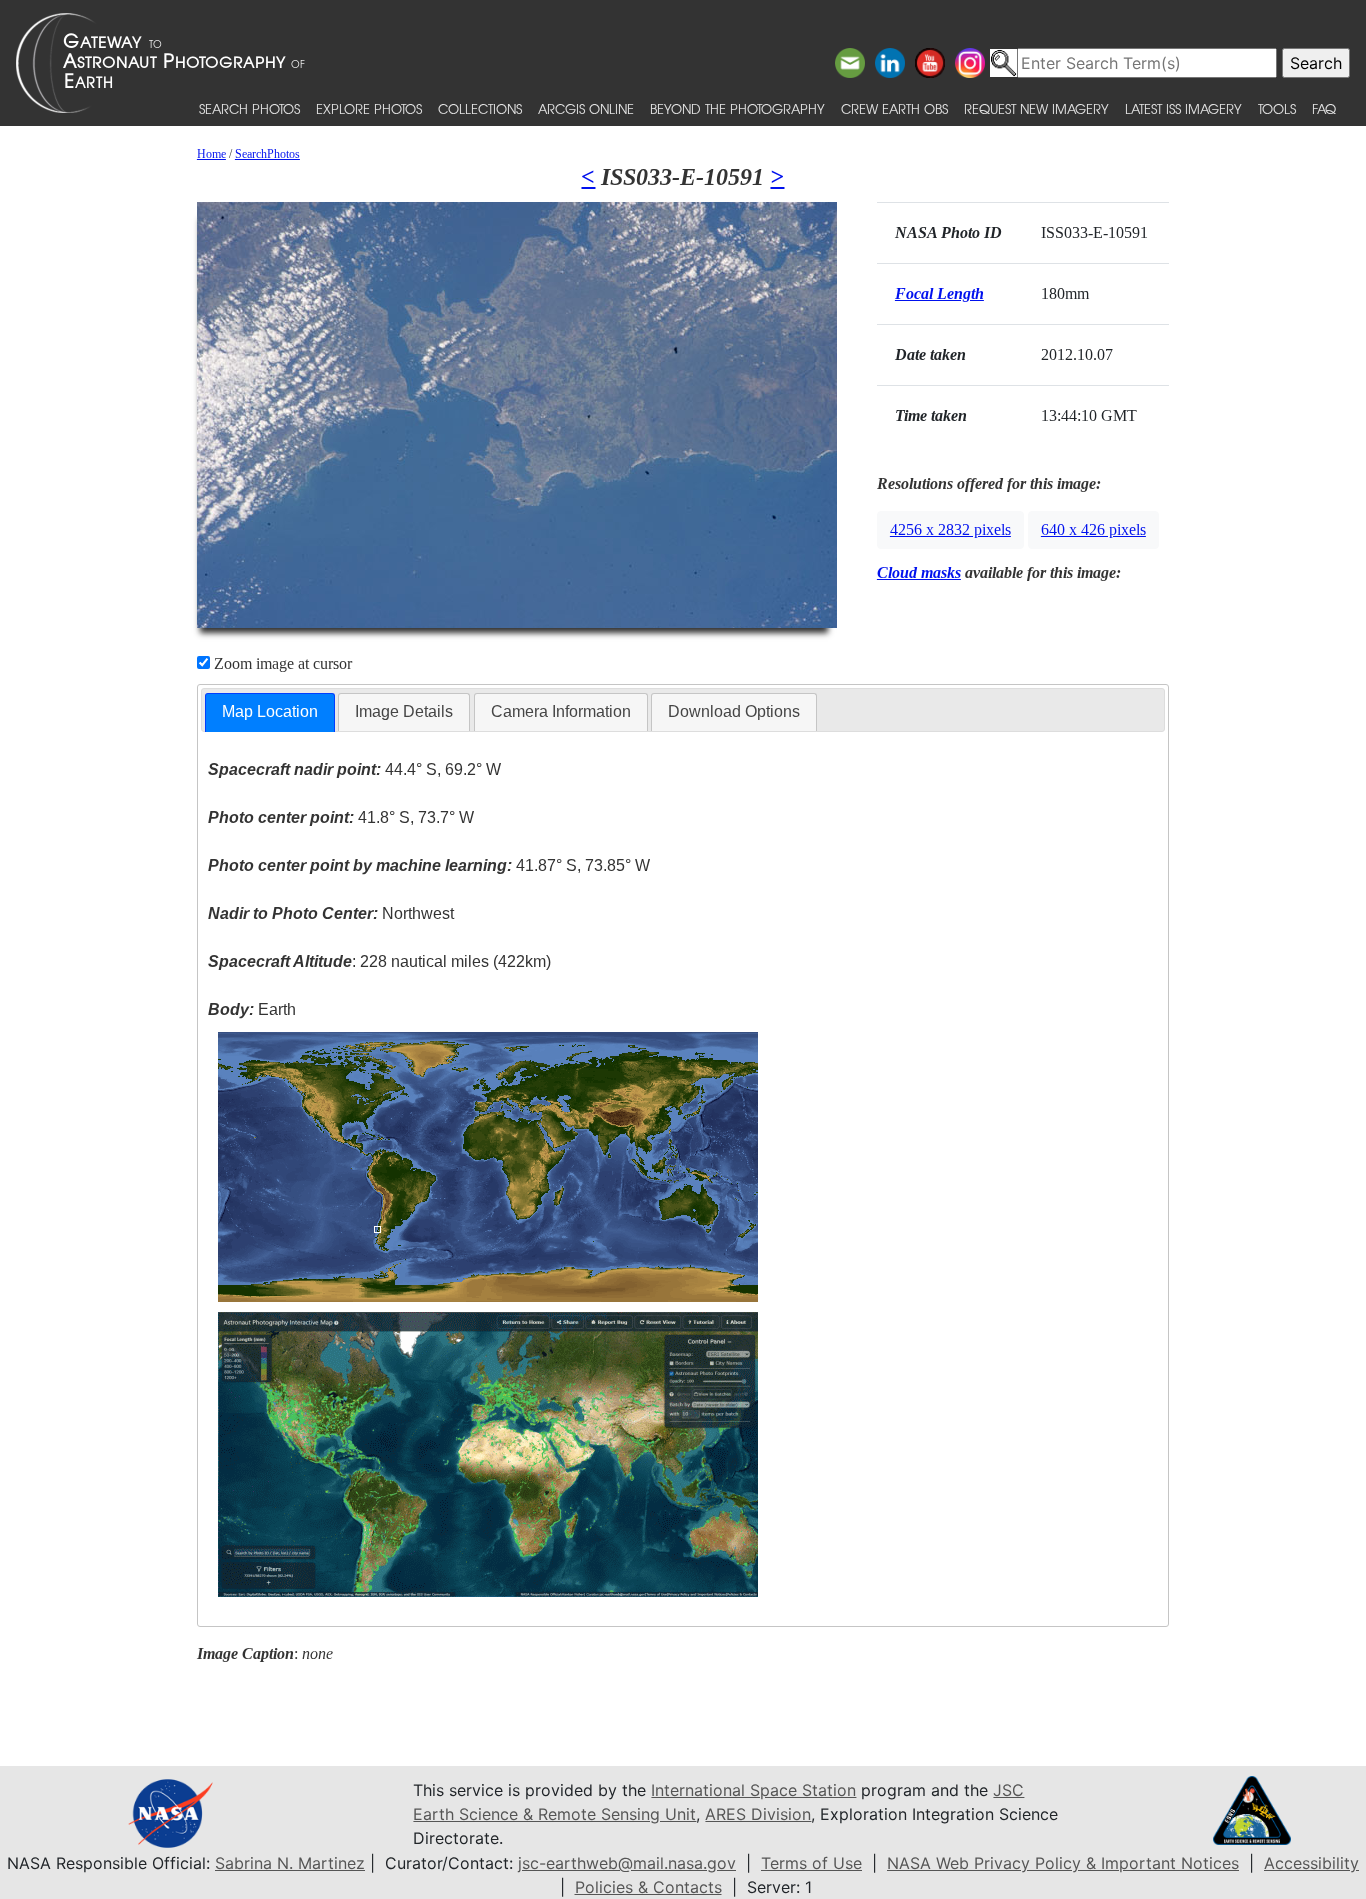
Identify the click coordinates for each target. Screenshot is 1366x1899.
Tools (1277, 108)
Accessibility (1311, 1863)
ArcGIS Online (586, 108)
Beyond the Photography (737, 108)
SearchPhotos (267, 154)
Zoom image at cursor (281, 663)
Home (211, 154)
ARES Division (758, 1814)
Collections (480, 108)
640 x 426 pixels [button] (1093, 529)
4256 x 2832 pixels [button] (950, 529)
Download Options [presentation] (734, 711)
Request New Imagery (1036, 108)
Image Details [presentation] (404, 711)
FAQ (1324, 108)
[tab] (270, 712)
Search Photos (249, 108)
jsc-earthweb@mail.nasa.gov (627, 1863)
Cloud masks (919, 572)
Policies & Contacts (648, 1887)
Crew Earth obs (894, 108)
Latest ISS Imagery (1183, 108)
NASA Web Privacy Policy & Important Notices (1063, 1863)
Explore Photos (369, 108)
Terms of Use (811, 1863)
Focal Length (939, 293)
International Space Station (753, 1790)
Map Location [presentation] (270, 711)
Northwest (331, 913)
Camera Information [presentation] (561, 711)
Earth (252, 1009)
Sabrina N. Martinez (290, 1863)
